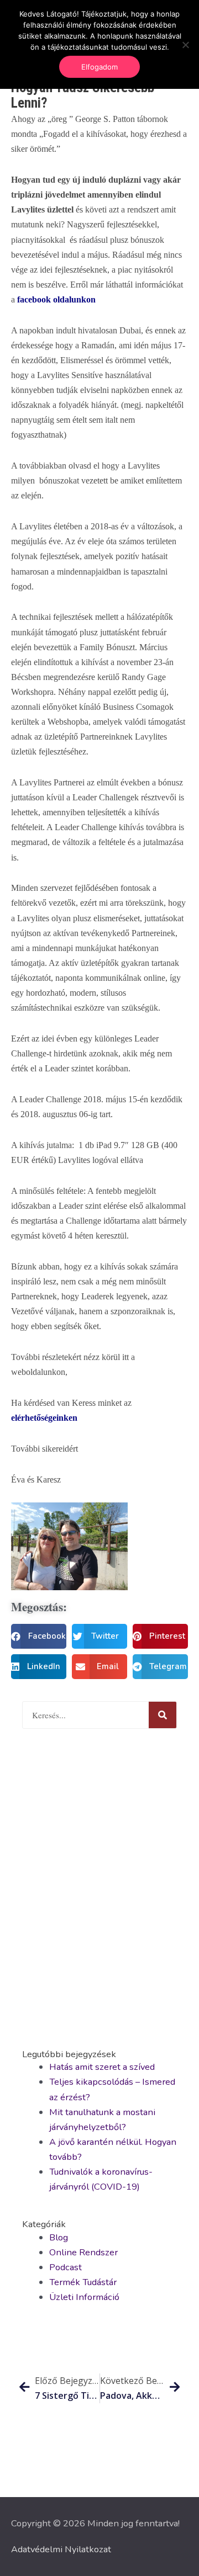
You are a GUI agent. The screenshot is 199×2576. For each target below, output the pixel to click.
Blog (59, 2237)
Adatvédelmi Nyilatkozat (61, 2549)
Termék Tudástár (83, 2282)
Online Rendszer (83, 2252)
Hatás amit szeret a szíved (102, 2067)
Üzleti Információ (84, 2297)
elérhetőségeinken (45, 1418)
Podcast (66, 2267)
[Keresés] (163, 1715)
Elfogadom (99, 67)
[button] (39, 1636)
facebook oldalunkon (56, 299)
